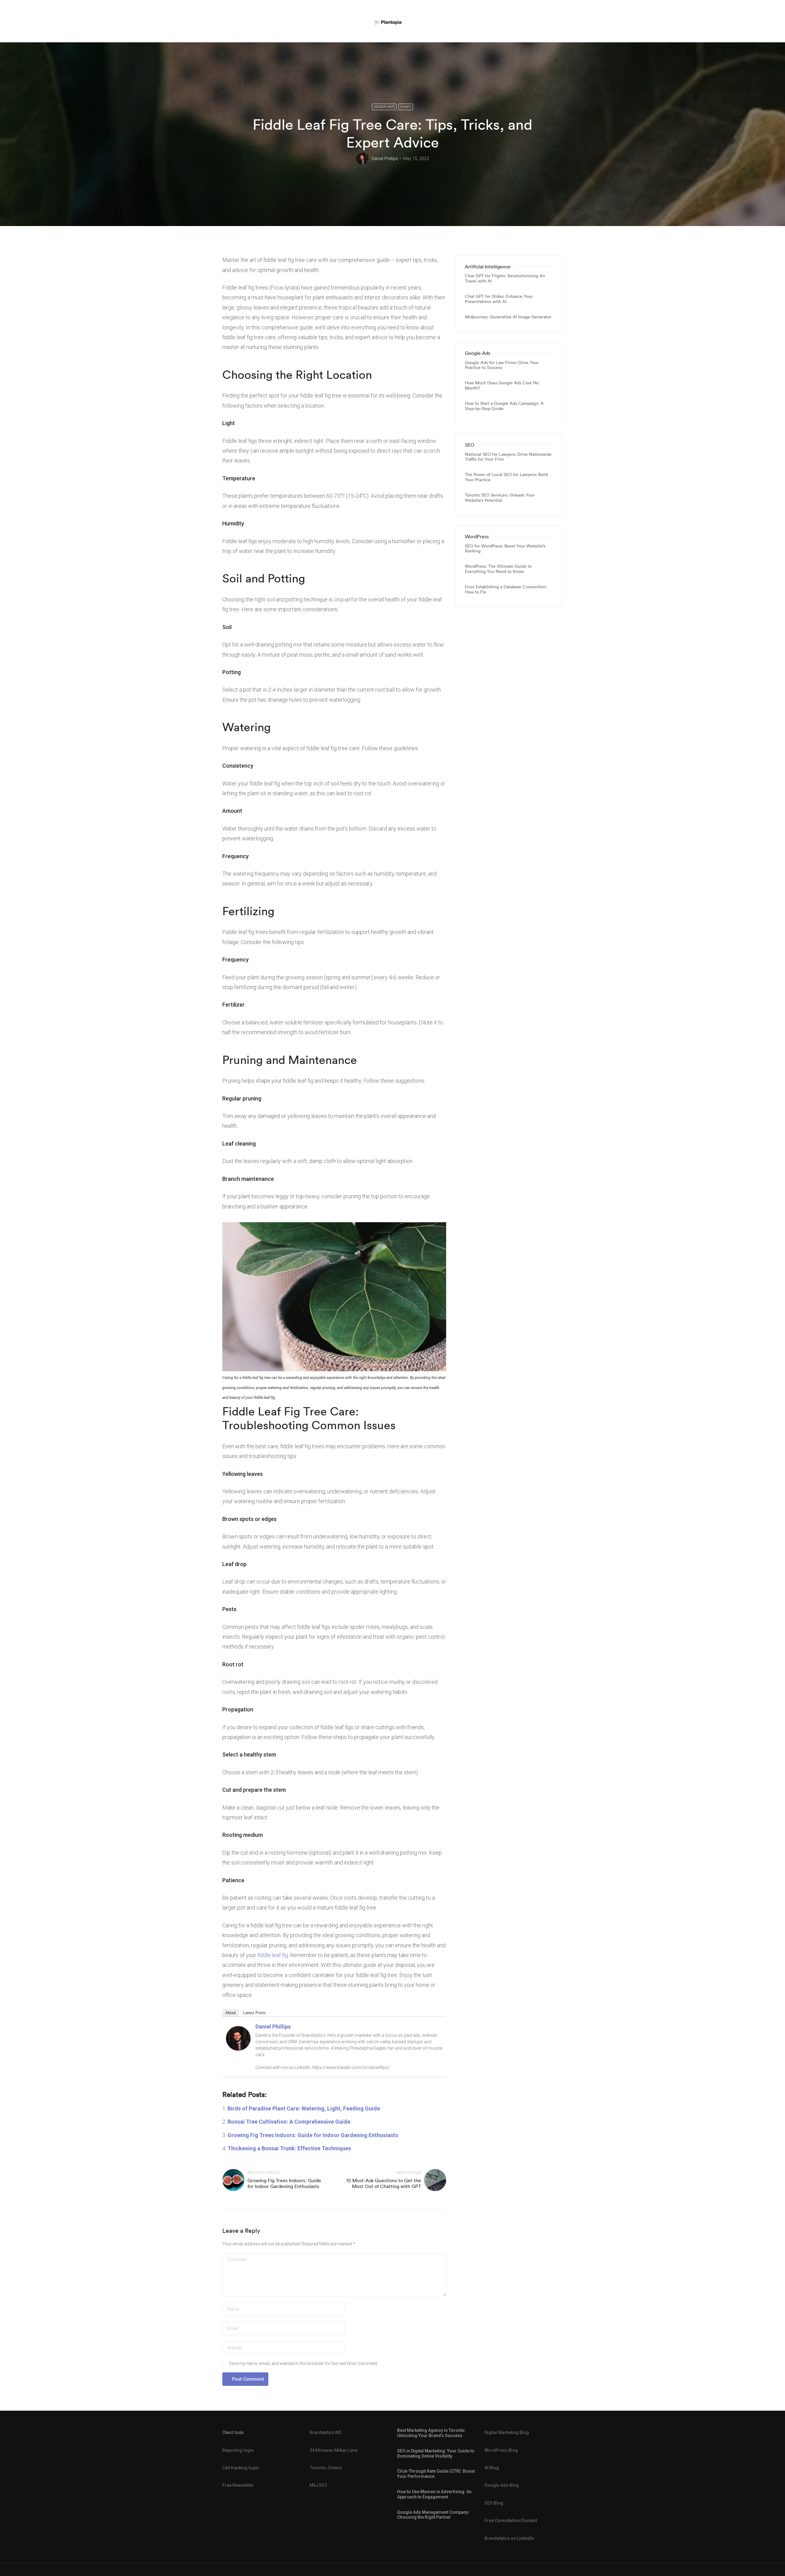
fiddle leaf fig (273, 1955)
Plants (406, 107)
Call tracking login (241, 2468)
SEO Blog (494, 2503)
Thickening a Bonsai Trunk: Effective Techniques (289, 2148)
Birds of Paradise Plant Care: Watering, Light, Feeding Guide (304, 2108)
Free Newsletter (238, 2485)
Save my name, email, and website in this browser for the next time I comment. (303, 2363)
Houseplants (384, 107)
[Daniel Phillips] (238, 2038)
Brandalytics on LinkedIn (509, 2538)
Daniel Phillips (385, 159)
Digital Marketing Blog (507, 2432)
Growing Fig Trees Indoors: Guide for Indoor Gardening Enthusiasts (313, 2135)
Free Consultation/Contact (511, 2520)
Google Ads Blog (502, 2485)
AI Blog (492, 2468)
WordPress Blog (501, 2450)
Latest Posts (255, 2013)
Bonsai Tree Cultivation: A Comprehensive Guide (289, 2122)
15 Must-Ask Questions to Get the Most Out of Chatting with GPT (384, 2183)
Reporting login (238, 2450)
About (231, 2013)
